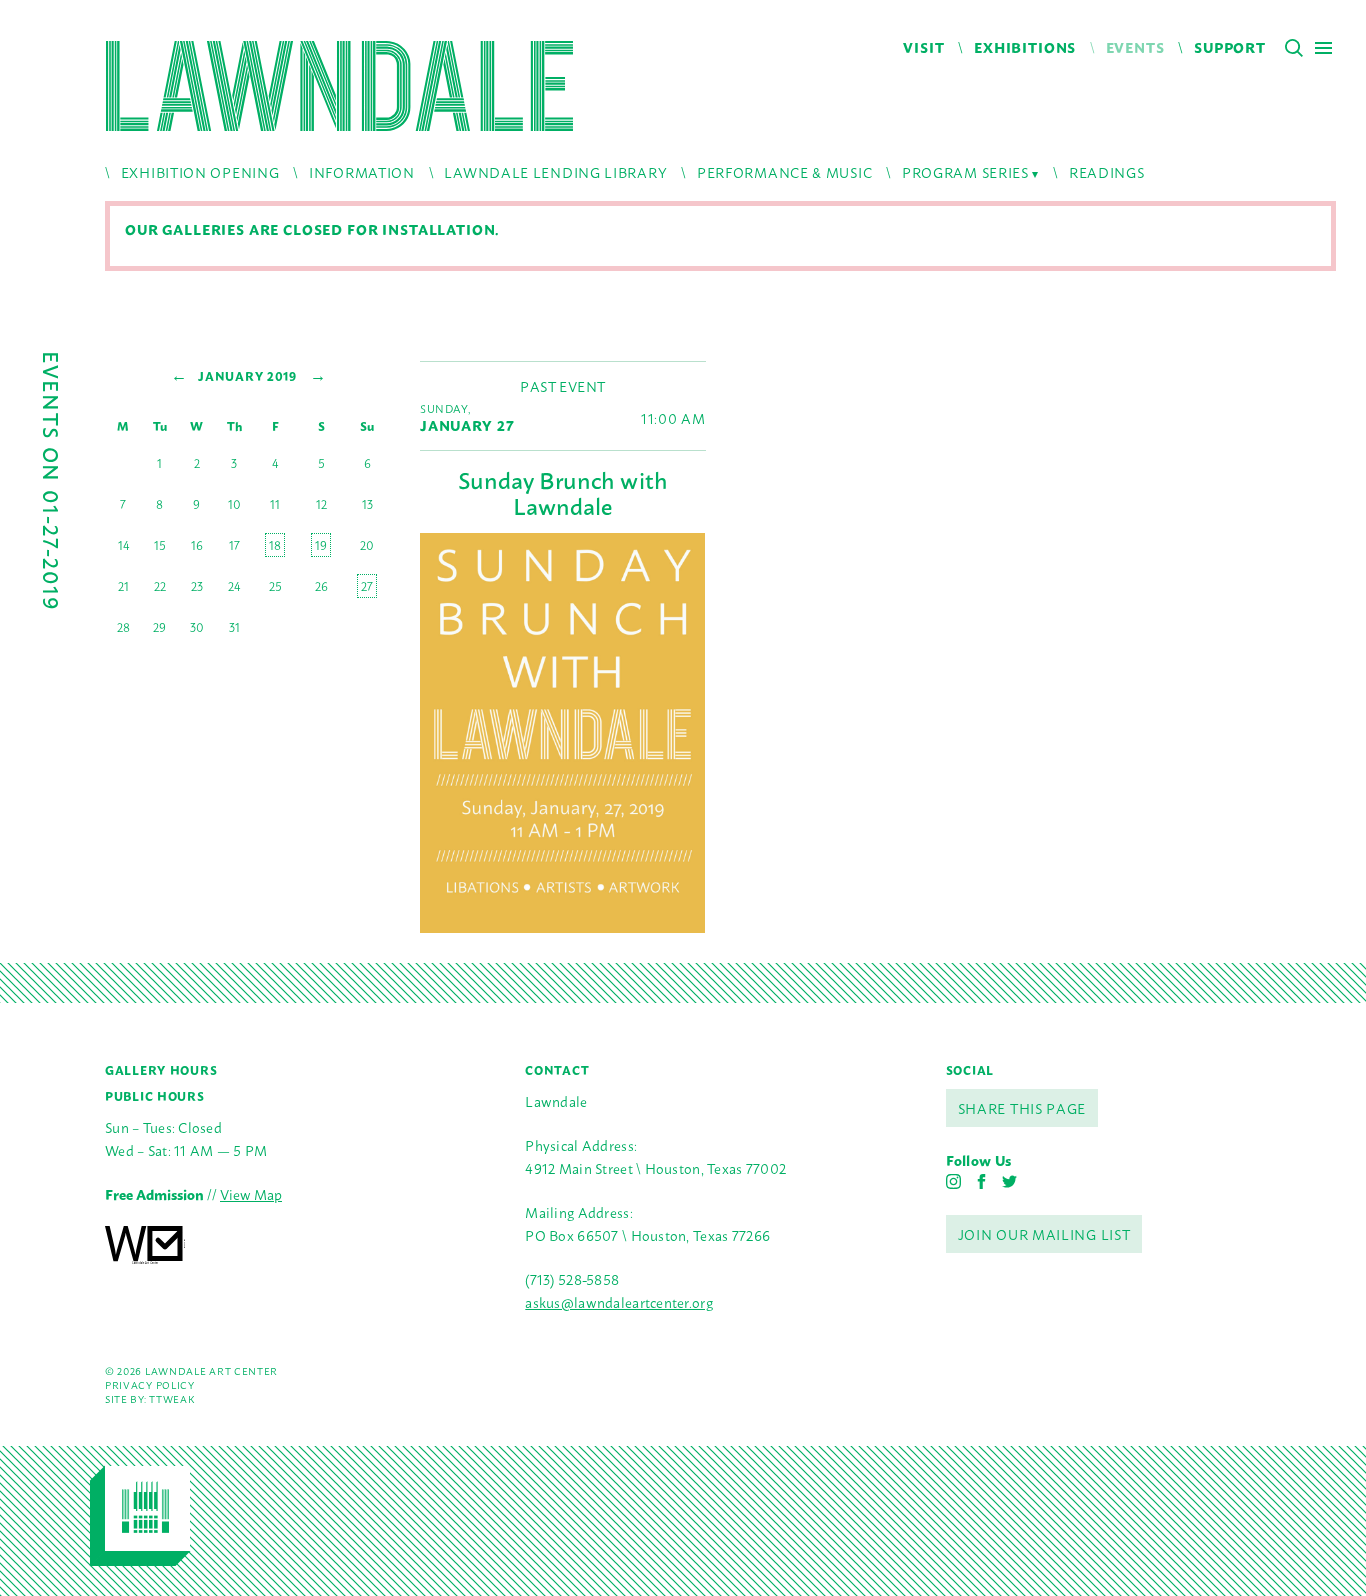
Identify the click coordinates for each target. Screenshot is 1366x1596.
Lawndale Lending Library (555, 171)
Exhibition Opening (200, 171)
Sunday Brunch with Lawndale (562, 492)
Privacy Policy (150, 1384)
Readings (1107, 171)
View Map (251, 1193)
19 (321, 545)
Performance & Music (784, 171)
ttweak (171, 1398)
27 (367, 586)
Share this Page (1022, 1107)
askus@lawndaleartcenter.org (619, 1301)
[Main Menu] (1323, 47)
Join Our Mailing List (1044, 1233)
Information (362, 171)
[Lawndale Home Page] (339, 86)
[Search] (1294, 48)
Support (1230, 46)
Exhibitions (1025, 46)
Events (1135, 46)
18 (275, 545)
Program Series (965, 171)
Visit (923, 46)
